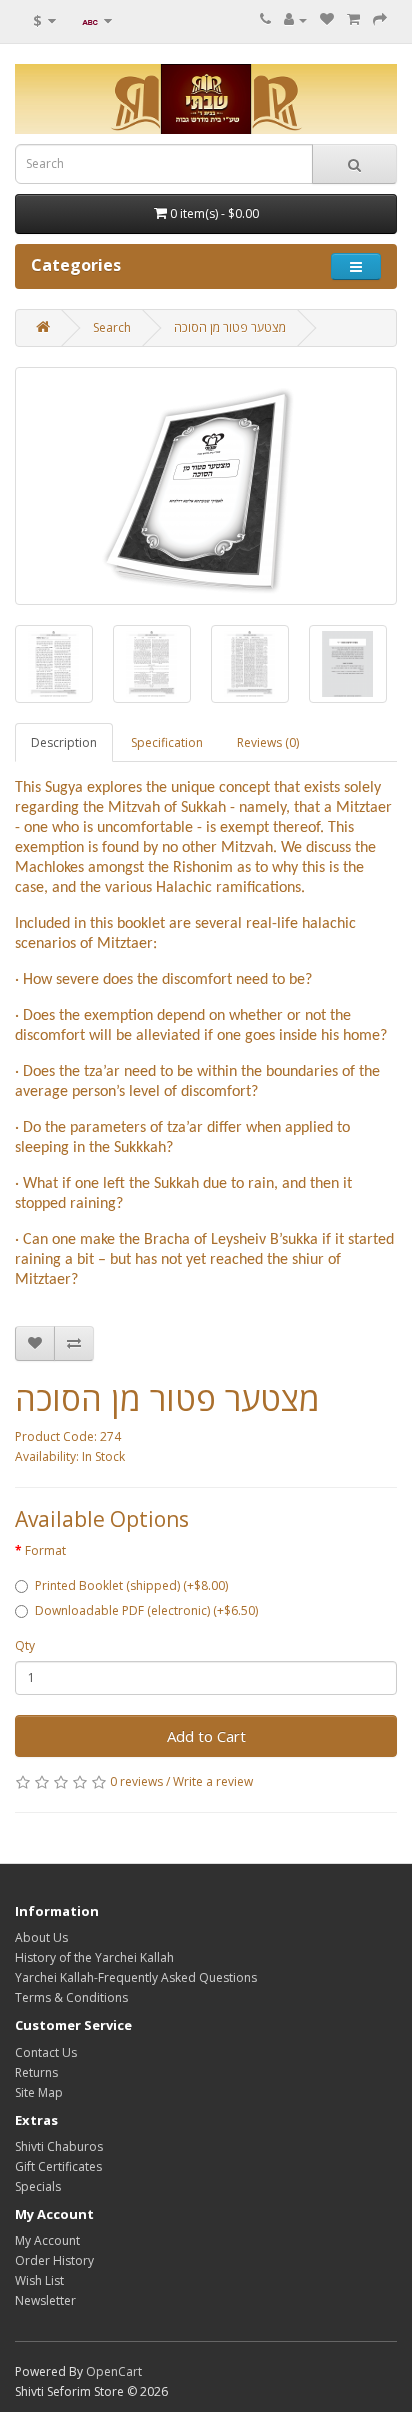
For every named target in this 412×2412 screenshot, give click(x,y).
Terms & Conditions (71, 1997)
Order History (54, 2260)
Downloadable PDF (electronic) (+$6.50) (146, 1610)
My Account (47, 2240)
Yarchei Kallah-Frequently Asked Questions (136, 1977)
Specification (167, 742)
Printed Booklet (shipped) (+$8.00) (131, 1585)
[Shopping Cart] (353, 19)
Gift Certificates (58, 2166)
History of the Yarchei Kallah (94, 1957)
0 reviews (136, 1781)
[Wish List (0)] (327, 19)
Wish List (39, 2280)
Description (64, 742)
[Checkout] (380, 19)
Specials (38, 2186)
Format (45, 1550)
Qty (25, 1645)
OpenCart (114, 2371)
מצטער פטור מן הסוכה (230, 327)
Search (112, 327)
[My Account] (295, 19)
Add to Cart (206, 1736)
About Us (41, 1937)
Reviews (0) (268, 742)
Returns (36, 2072)
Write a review (213, 1781)
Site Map (39, 2092)
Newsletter (45, 2300)
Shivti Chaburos (59, 2146)
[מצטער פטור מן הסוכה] (206, 486)
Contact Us (46, 2052)
